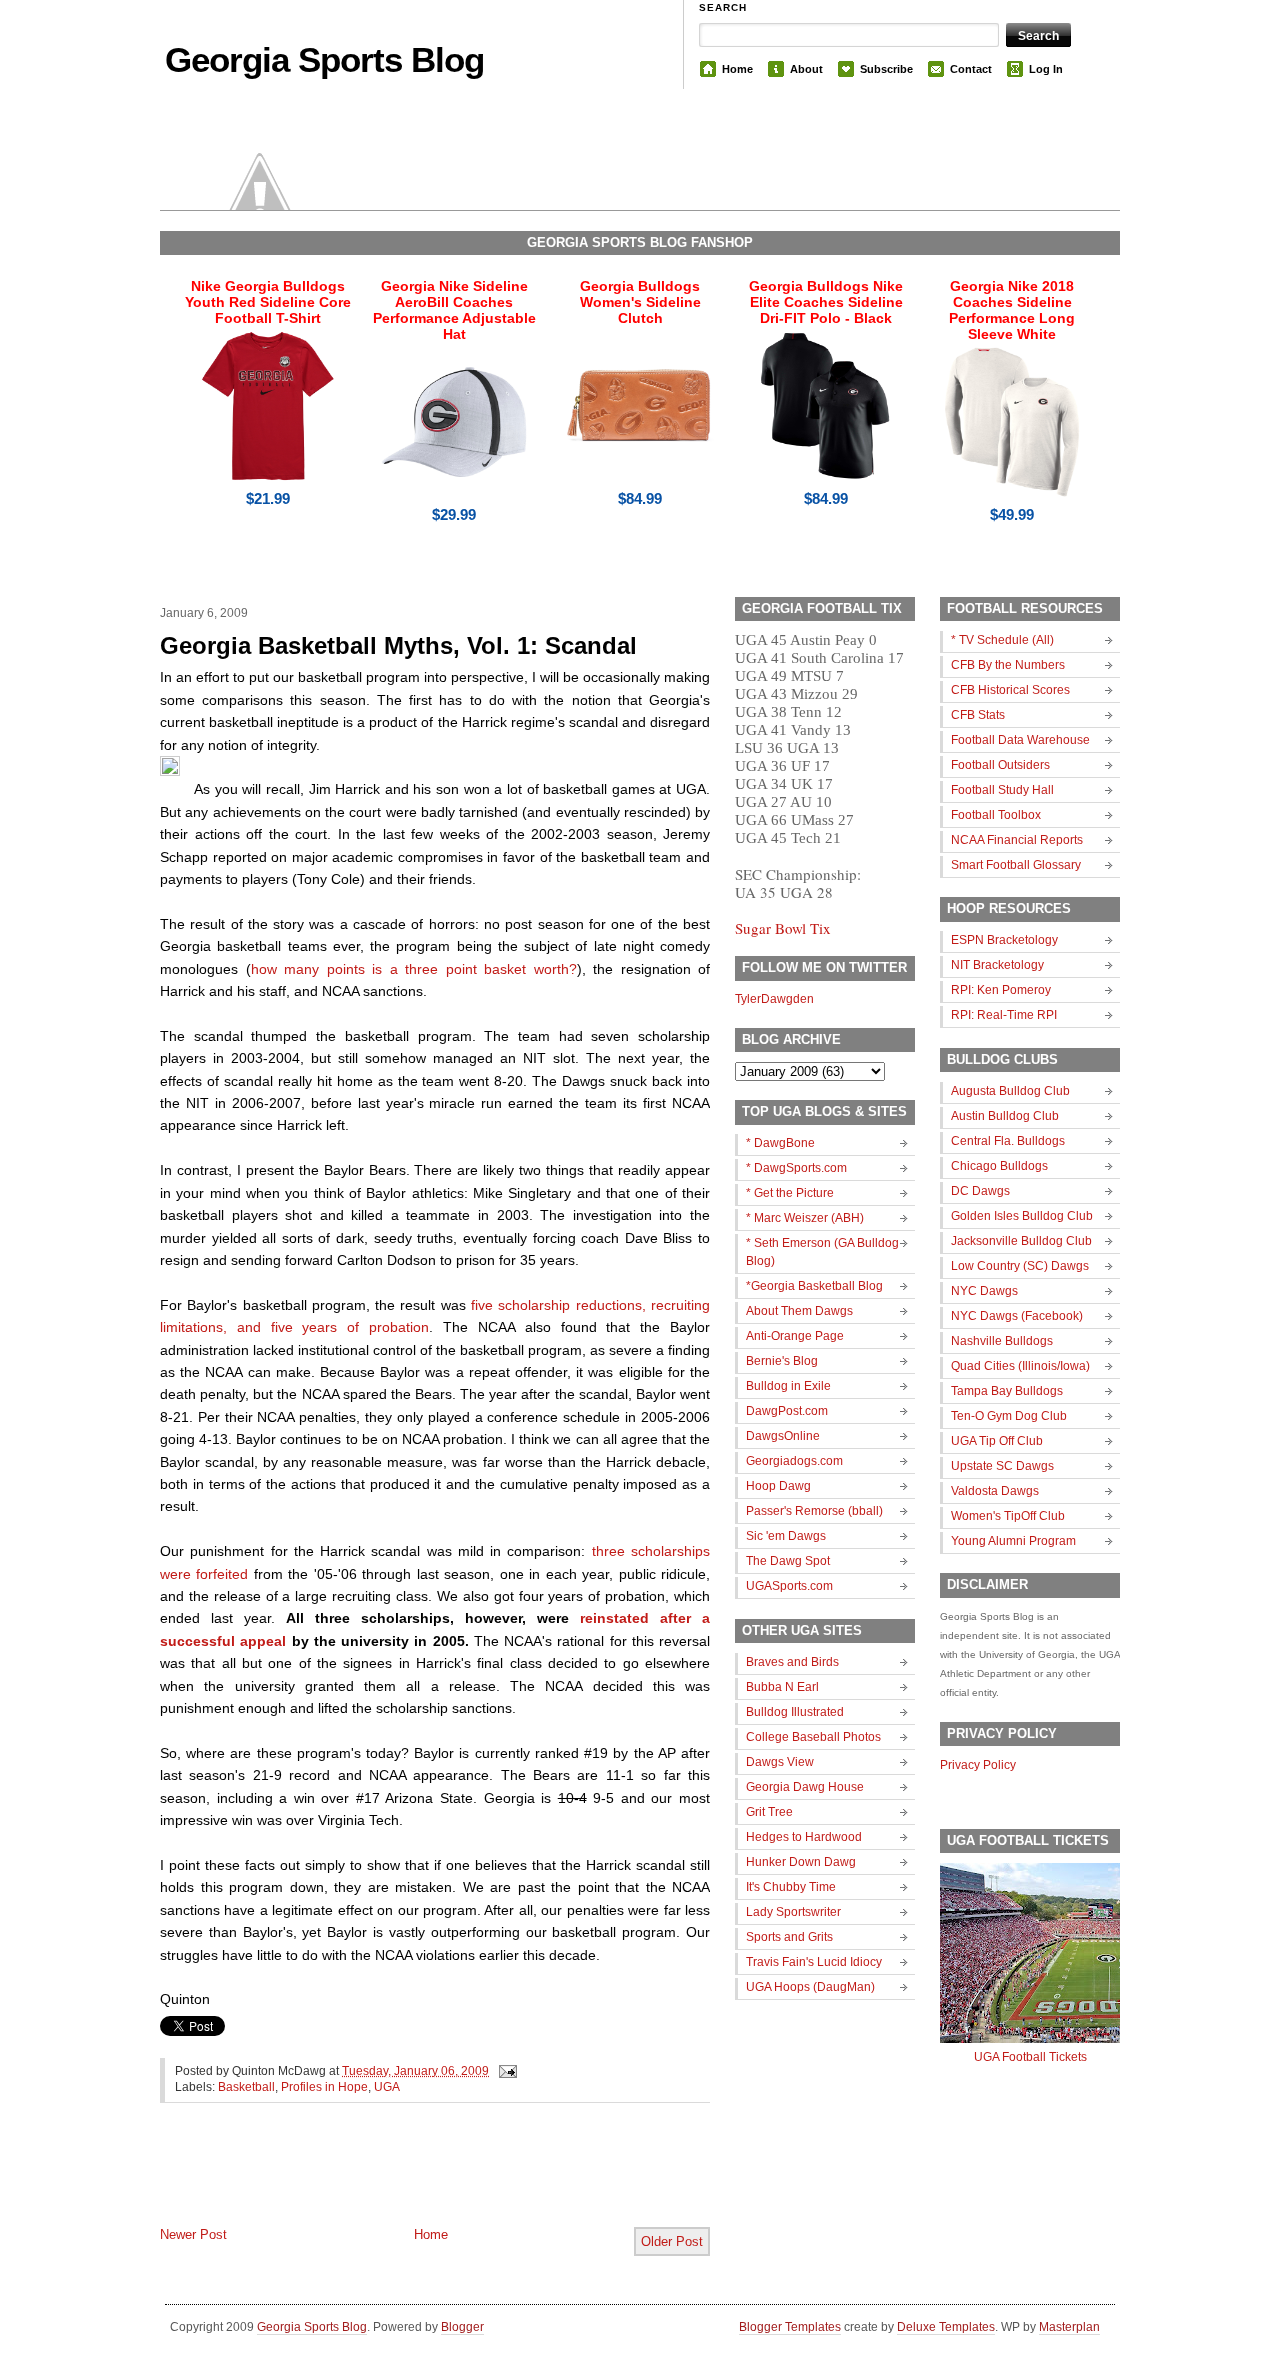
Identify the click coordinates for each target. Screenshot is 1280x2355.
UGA (387, 2087)
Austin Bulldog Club (1005, 1116)
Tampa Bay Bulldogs (1007, 1391)
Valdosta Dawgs (995, 1491)
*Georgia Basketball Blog (814, 1286)
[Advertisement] (394, 2181)
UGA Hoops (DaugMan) (810, 1987)
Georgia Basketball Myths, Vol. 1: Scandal (398, 645)
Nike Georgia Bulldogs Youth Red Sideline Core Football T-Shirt (268, 302)
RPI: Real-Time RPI (1004, 1015)
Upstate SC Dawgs (1002, 1466)
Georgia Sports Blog (324, 59)
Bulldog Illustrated (795, 1712)
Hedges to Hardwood (804, 1837)
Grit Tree (769, 1812)
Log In (1046, 69)
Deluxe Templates (946, 2327)
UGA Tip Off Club (997, 1441)
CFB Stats (978, 715)
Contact (971, 69)
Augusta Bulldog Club (1010, 1091)
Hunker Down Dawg (801, 1862)
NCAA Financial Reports (1017, 840)
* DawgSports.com (796, 1168)
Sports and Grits (789, 1937)
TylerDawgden (774, 999)
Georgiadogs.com (794, 1461)
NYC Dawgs (984, 1291)
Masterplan (1069, 2327)
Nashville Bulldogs (1002, 1341)
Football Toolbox (996, 815)
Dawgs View (780, 1762)
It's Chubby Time (791, 1887)
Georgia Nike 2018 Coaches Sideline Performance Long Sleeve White (1012, 310)
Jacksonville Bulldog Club (1021, 1241)
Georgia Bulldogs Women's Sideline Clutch (640, 302)
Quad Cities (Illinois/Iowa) (1020, 1366)
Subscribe (886, 69)
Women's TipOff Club (1008, 1516)
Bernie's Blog (782, 1361)
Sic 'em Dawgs (786, 1536)
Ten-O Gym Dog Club (1009, 1416)
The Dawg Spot (788, 1561)
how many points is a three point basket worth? (414, 969)
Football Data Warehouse (1020, 740)
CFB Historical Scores (1010, 690)
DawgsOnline (783, 1436)
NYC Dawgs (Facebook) (1017, 1316)
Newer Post (193, 2234)
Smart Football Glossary (1016, 865)
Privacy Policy (978, 1765)
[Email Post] (505, 2071)
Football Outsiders (1000, 765)
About (806, 69)
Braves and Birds (792, 1662)
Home (737, 69)
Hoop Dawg (778, 1486)
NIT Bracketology (997, 965)
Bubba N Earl (782, 1687)
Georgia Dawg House (805, 1787)
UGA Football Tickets (1030, 2057)
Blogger (462, 2327)
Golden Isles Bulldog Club (1022, 1216)
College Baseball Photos (813, 1737)
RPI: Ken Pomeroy (1001, 990)
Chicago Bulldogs (999, 1166)
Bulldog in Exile (788, 1386)
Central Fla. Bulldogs (1008, 1141)
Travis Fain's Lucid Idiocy (814, 1962)
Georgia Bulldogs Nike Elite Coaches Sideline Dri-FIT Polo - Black (826, 302)
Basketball (246, 2087)
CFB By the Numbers (1008, 665)
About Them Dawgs (799, 1311)
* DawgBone (780, 1143)
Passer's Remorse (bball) (814, 1511)
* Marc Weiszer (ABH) (805, 1218)
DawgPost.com (787, 1411)
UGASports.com (789, 1586)
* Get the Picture (790, 1193)
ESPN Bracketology (1004, 940)
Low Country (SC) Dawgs (1020, 1266)
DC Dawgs (980, 1191)
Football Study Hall (1002, 790)
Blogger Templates (790, 2327)
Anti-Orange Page (795, 1336)
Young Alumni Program (1013, 1541)
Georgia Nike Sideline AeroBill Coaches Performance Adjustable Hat (454, 310)
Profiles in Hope (324, 2087)
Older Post (672, 2241)
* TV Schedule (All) (1002, 640)
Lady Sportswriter (793, 1912)
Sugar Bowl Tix (783, 928)
